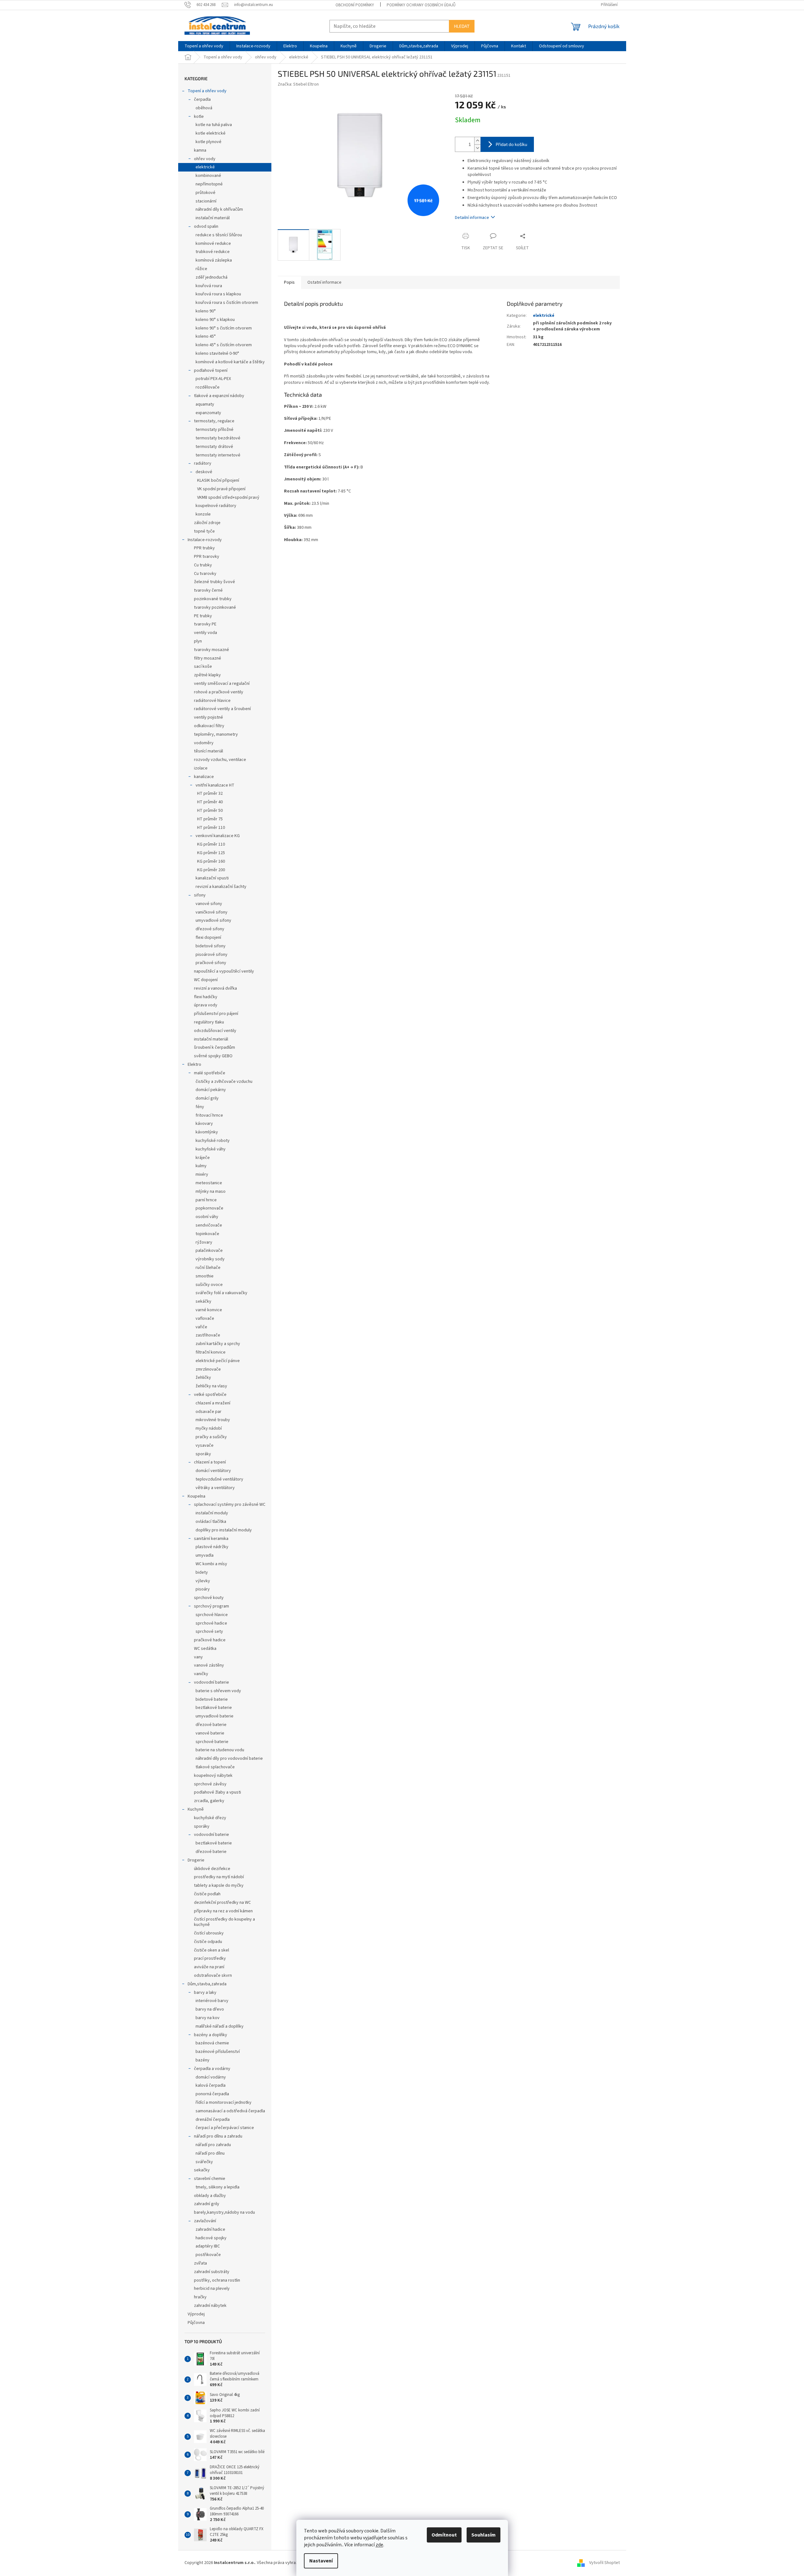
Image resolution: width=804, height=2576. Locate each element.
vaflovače (205, 1318)
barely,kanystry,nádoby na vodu (224, 2212)
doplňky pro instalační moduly (224, 1530)
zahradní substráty (212, 2272)
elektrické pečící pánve (218, 1361)
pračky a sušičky (211, 1437)
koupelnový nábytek (213, 1776)
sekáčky (203, 1301)
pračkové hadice (210, 1640)
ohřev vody (205, 159)
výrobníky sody (210, 1259)
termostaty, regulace (214, 421)
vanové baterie (210, 1733)
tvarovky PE (205, 624)
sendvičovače (209, 1225)
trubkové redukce (213, 252)
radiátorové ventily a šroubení (222, 709)
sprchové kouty (209, 1598)
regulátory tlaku (209, 1022)
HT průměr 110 (211, 828)
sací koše (203, 667)
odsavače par (209, 1412)
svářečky (204, 2162)
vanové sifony (209, 904)
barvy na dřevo (210, 2009)
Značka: (298, 84)
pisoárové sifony (212, 955)
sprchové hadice (211, 1623)
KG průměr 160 (211, 861)
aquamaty (205, 404)
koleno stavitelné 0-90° (217, 353)
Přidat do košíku (511, 144)
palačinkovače (209, 1251)
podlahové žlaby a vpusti (218, 1792)
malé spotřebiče (210, 1073)
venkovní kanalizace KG (218, 836)
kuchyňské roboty (213, 1141)
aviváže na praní (209, 1967)
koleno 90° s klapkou (215, 320)
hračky (200, 2297)
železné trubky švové (215, 582)
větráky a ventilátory (215, 1488)
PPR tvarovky (207, 557)
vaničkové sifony (212, 912)
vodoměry (204, 743)
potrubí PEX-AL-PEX (213, 379)
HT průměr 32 (210, 793)
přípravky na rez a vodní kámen (223, 1911)
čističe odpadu (208, 1942)
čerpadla (202, 100)
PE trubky (203, 616)
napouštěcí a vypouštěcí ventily (224, 971)
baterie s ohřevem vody (218, 1691)
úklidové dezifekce (212, 1869)
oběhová (204, 108)
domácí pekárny (211, 1090)
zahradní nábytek (210, 2306)
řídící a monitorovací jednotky (224, 2102)
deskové (204, 472)
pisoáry (203, 1589)
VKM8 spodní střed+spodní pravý (228, 498)
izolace (201, 768)
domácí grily (207, 1098)
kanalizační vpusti (212, 878)
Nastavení (321, 2561)
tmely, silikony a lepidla (218, 2187)
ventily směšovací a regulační (222, 684)
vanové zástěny (209, 1665)
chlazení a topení (210, 1462)
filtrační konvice (211, 1352)
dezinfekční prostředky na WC (222, 1903)
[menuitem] (204, 46)
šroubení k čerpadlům (215, 1047)
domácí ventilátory (213, 1471)
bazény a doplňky (211, 2035)
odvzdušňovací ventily (215, 1031)
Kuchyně (196, 1809)
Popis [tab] (289, 282)
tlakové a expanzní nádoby (219, 396)
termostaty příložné (215, 430)
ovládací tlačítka (211, 1522)
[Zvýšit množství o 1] (477, 141)
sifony (200, 895)
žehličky (203, 1378)
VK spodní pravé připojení (221, 489)
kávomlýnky (207, 1132)
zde (379, 2545)
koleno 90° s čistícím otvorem (224, 328)
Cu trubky (203, 565)
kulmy (201, 1166)
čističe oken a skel (212, 1950)
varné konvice (209, 1310)
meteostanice (209, 1183)
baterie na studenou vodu (220, 1750)
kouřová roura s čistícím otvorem (227, 303)
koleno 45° (206, 336)
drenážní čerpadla (213, 2120)
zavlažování (205, 2221)
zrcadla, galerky (209, 1801)
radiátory (203, 463)
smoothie (205, 1276)
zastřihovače (208, 1335)
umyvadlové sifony (213, 920)
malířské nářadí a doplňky (220, 2026)
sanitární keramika (211, 1539)
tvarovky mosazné (212, 650)
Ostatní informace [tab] (324, 282)
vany (198, 1657)
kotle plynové (209, 142)
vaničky (201, 1674)
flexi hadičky (206, 997)
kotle (199, 117)
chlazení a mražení (213, 1403)
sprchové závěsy (210, 1784)
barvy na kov (208, 2018)
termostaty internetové (218, 455)
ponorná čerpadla (212, 2094)
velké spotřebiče (210, 1395)
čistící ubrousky (209, 1933)
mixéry (202, 1174)
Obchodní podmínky (355, 5)
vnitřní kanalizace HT (215, 785)
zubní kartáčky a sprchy (218, 1344)
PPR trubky (204, 548)
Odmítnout (444, 2535)
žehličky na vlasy (211, 1386)
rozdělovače (208, 387)
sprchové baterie (212, 1742)
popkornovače (209, 1208)
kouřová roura (209, 286)
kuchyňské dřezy (210, 1818)
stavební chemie (210, 2179)
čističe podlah (207, 1894)
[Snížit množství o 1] (477, 148)
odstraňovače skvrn (213, 1976)
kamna (200, 150)
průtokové (206, 193)
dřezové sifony (210, 929)
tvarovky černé (208, 590)
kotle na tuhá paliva (214, 125)
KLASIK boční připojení (218, 480)
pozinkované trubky (213, 599)
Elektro (194, 1065)
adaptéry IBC (208, 2246)
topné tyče (204, 531)
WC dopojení (206, 980)
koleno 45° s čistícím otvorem (224, 345)
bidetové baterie (212, 1699)
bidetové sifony (211, 946)
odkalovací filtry (209, 726)
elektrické (205, 167)
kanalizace (204, 777)
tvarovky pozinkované (215, 607)
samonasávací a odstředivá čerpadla (230, 2111)
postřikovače (208, 2255)
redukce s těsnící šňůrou (219, 235)
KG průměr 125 (211, 853)
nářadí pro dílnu (210, 2153)
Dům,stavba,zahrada (207, 1984)
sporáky (203, 1454)
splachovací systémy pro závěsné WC (230, 1505)
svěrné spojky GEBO (213, 1056)
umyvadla (205, 1555)
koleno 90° (206, 311)
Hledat (462, 26)
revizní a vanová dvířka (215, 988)
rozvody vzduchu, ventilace (220, 760)
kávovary (204, 1124)
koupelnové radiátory (216, 506)
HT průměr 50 (210, 811)
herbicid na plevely (212, 2289)
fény (200, 1107)
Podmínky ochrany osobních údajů (421, 5)
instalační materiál (213, 218)
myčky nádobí (209, 1428)
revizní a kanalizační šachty (221, 887)
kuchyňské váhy (211, 1149)
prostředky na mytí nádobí (219, 1877)
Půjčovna (196, 2323)
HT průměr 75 (210, 819)
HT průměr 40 (210, 802)
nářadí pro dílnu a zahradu (218, 2136)
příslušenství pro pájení (216, 1014)
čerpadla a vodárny (212, 2069)
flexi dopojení (208, 938)
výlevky (203, 1581)
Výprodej (196, 2314)
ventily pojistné (209, 717)
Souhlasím (484, 2535)
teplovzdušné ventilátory (219, 1479)
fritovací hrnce (209, 1115)
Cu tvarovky (205, 574)
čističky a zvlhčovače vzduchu (224, 1082)
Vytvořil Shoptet (605, 2563)
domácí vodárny (211, 2077)
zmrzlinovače (208, 1369)
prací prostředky (210, 1958)
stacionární (206, 201)
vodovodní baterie (212, 1682)
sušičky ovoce (209, 1285)
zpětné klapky (207, 675)
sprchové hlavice (212, 1615)
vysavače (205, 1445)
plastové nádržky (212, 1547)
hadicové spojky (211, 2238)
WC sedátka (205, 1649)
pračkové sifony (211, 963)
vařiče (201, 1327)
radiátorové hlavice (212, 701)
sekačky (202, 2170)
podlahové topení (211, 371)
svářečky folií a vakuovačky (221, 1293)
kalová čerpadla (211, 2085)
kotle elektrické (211, 133)
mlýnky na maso (211, 1191)
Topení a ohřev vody (207, 91)
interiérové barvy (212, 2001)
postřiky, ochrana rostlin (217, 2280)
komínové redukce (213, 244)
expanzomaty (208, 413)
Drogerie (196, 1860)
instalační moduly (212, 1513)
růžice (201, 269)
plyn (198, 641)
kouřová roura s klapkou (218, 294)
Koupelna (196, 1496)
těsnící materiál (209, 751)
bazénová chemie (212, 2043)
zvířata (200, 2263)
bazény (203, 2060)
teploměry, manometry (216, 734)
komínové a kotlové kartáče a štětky (230, 362)
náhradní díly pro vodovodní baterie (229, 1759)
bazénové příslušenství (218, 2052)
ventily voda (206, 633)
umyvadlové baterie (215, 1716)
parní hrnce (206, 1200)
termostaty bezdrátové (218, 438)
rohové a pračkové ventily (219, 692)
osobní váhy (207, 1217)
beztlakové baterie (214, 1708)
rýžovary (204, 1242)
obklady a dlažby (210, 2196)
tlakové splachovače (215, 1767)
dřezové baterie (211, 1725)
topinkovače (207, 1234)
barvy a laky (205, 1993)
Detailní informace (472, 218)
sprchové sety (209, 1632)
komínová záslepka (214, 260)
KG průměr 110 (211, 844)
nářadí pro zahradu (213, 2145)
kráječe (203, 1158)
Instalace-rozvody (205, 540)
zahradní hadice (210, 2229)
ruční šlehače (208, 1268)
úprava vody (206, 1005)
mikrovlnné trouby (213, 1420)
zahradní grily (207, 2204)
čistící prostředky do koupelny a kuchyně (224, 1922)
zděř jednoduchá (212, 277)
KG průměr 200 (211, 870)
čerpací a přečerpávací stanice (225, 2128)
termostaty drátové (214, 447)
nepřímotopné (209, 184)
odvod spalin (206, 226)
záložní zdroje (207, 523)
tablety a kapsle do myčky (219, 1885)
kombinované (208, 176)
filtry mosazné (208, 658)
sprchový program (212, 1606)
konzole (203, 514)
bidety (202, 1572)
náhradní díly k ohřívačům (219, 209)
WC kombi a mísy (211, 1564)
